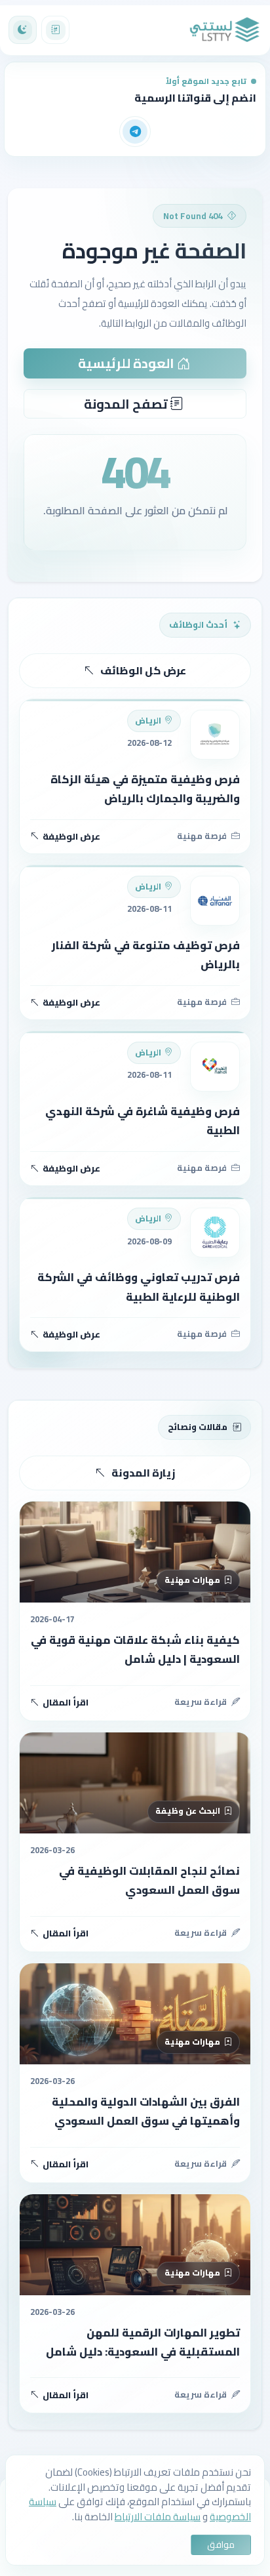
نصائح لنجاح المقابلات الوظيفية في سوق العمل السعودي (149, 1880)
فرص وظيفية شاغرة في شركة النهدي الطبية (143, 1121)
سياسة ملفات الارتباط (158, 2517)
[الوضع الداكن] (23, 30)
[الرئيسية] (225, 30)
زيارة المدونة (143, 1473)
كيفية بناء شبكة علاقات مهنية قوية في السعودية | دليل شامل (135, 1649)
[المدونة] (55, 30)
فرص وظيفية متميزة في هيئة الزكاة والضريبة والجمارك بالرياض (145, 789)
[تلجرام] (135, 132)
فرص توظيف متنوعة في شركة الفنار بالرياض (146, 955)
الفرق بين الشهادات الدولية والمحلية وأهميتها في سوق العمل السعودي (146, 2111)
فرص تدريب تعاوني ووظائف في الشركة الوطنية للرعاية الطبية (139, 1287)
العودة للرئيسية (127, 363)
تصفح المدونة (127, 404)
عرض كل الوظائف (143, 670)
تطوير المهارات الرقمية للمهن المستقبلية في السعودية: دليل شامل (143, 2342)
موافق (221, 2545)
